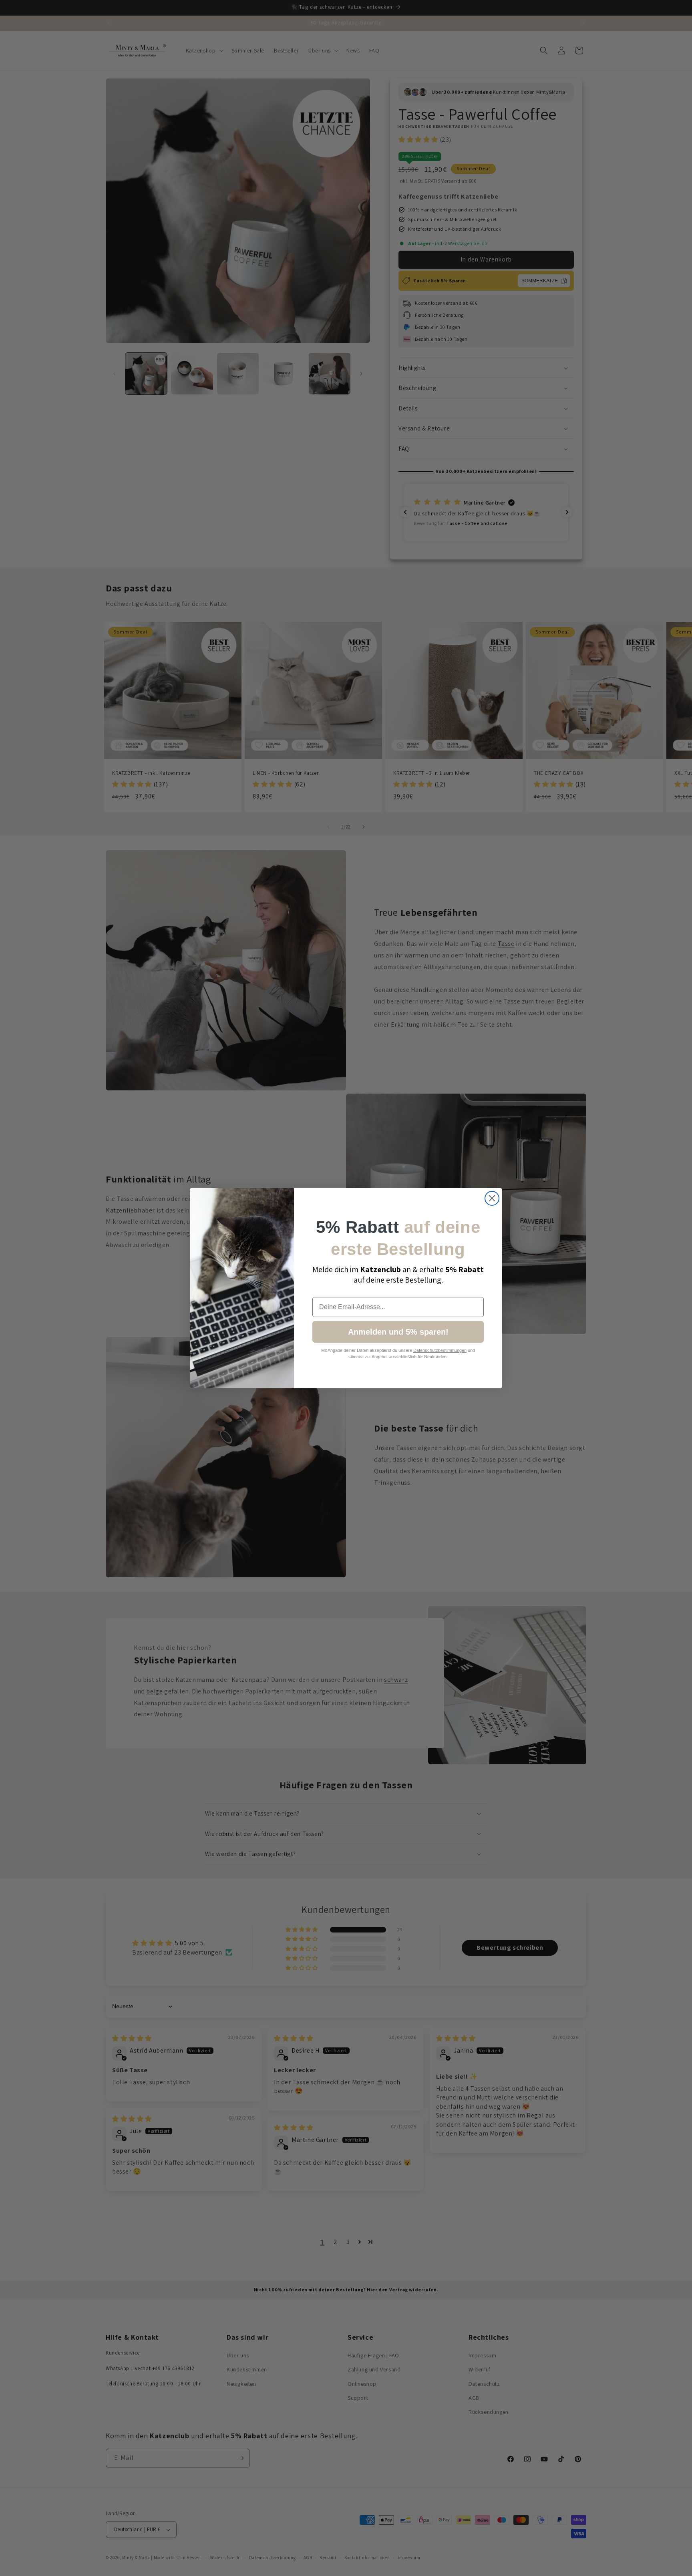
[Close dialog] (492, 1198)
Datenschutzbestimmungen (440, 1350)
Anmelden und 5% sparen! (398, 1332)
